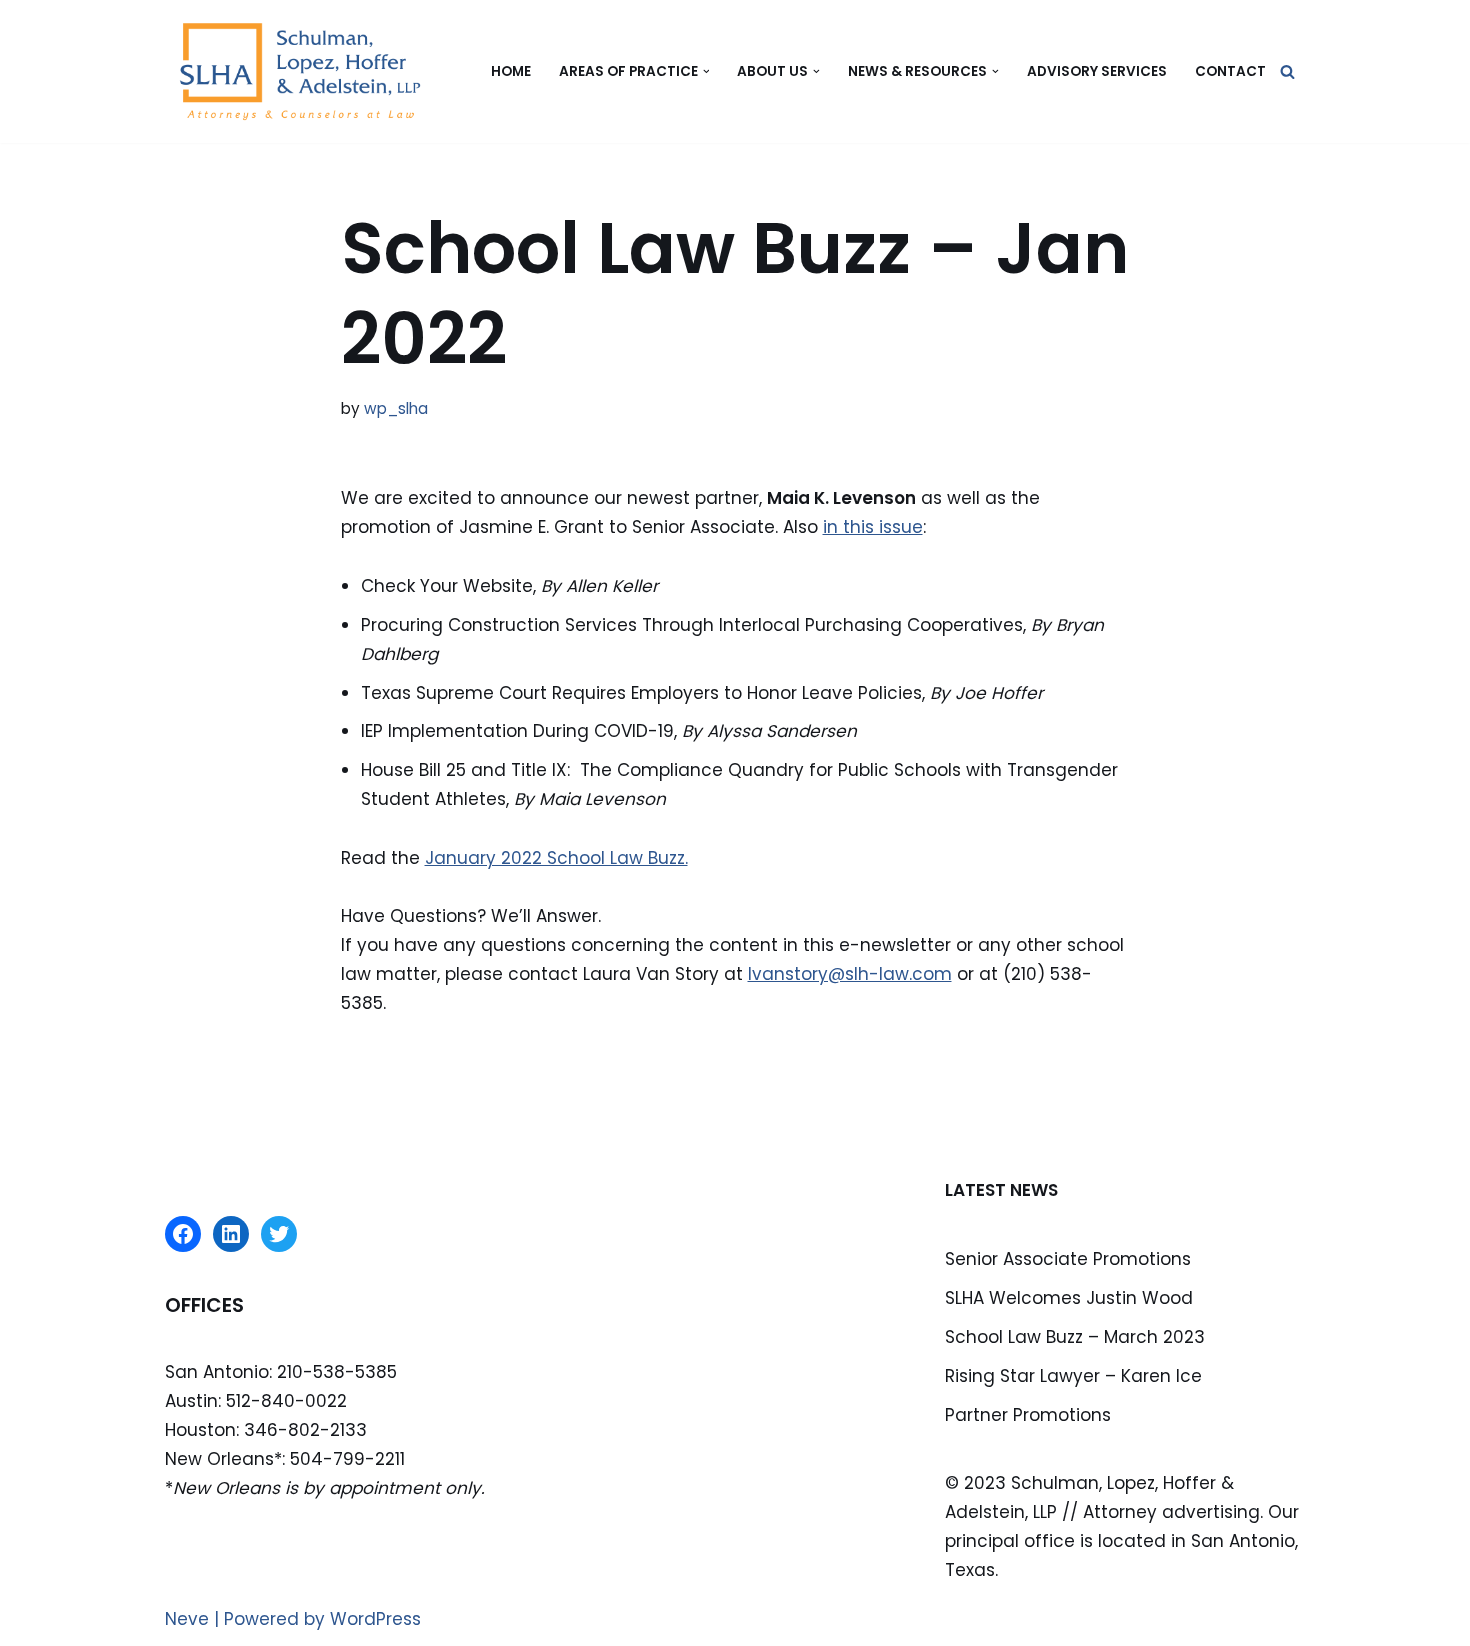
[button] (706, 71)
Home (511, 71)
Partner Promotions (1028, 1415)
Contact (1230, 71)
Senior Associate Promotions (1068, 1259)
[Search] (1287, 71)
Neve (187, 1619)
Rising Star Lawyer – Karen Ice (1073, 1376)
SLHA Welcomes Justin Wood (1069, 1298)
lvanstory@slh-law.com (850, 974)
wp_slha (396, 408)
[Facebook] (183, 1234)
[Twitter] (279, 1234)
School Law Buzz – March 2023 (1075, 1337)
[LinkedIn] (231, 1234)
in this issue (873, 527)
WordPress (375, 1619)
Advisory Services (1097, 71)
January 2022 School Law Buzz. (556, 858)
